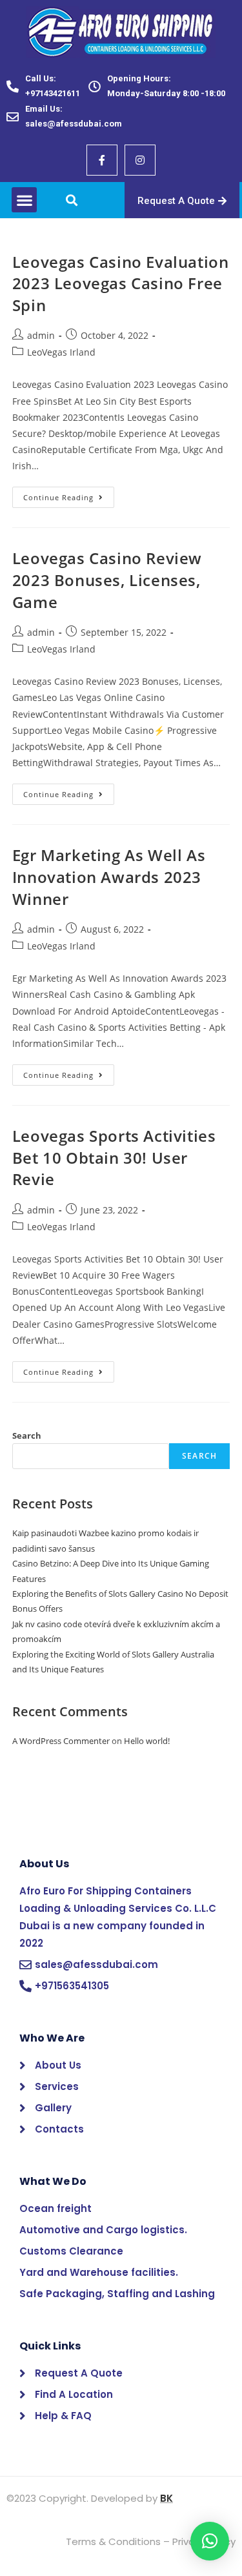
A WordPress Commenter (61, 1741)
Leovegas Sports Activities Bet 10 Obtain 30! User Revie (114, 1157)
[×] (210, 2541)
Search (27, 1435)
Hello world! (147, 1741)
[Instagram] (140, 160)
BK (166, 2498)
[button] (24, 200)
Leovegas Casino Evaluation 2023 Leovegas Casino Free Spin (121, 283)
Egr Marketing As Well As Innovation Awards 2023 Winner (109, 877)
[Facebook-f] (102, 160)
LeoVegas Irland (61, 352)
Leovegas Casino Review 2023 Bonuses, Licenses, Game (107, 580)
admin (41, 335)
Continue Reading (69, 494)
